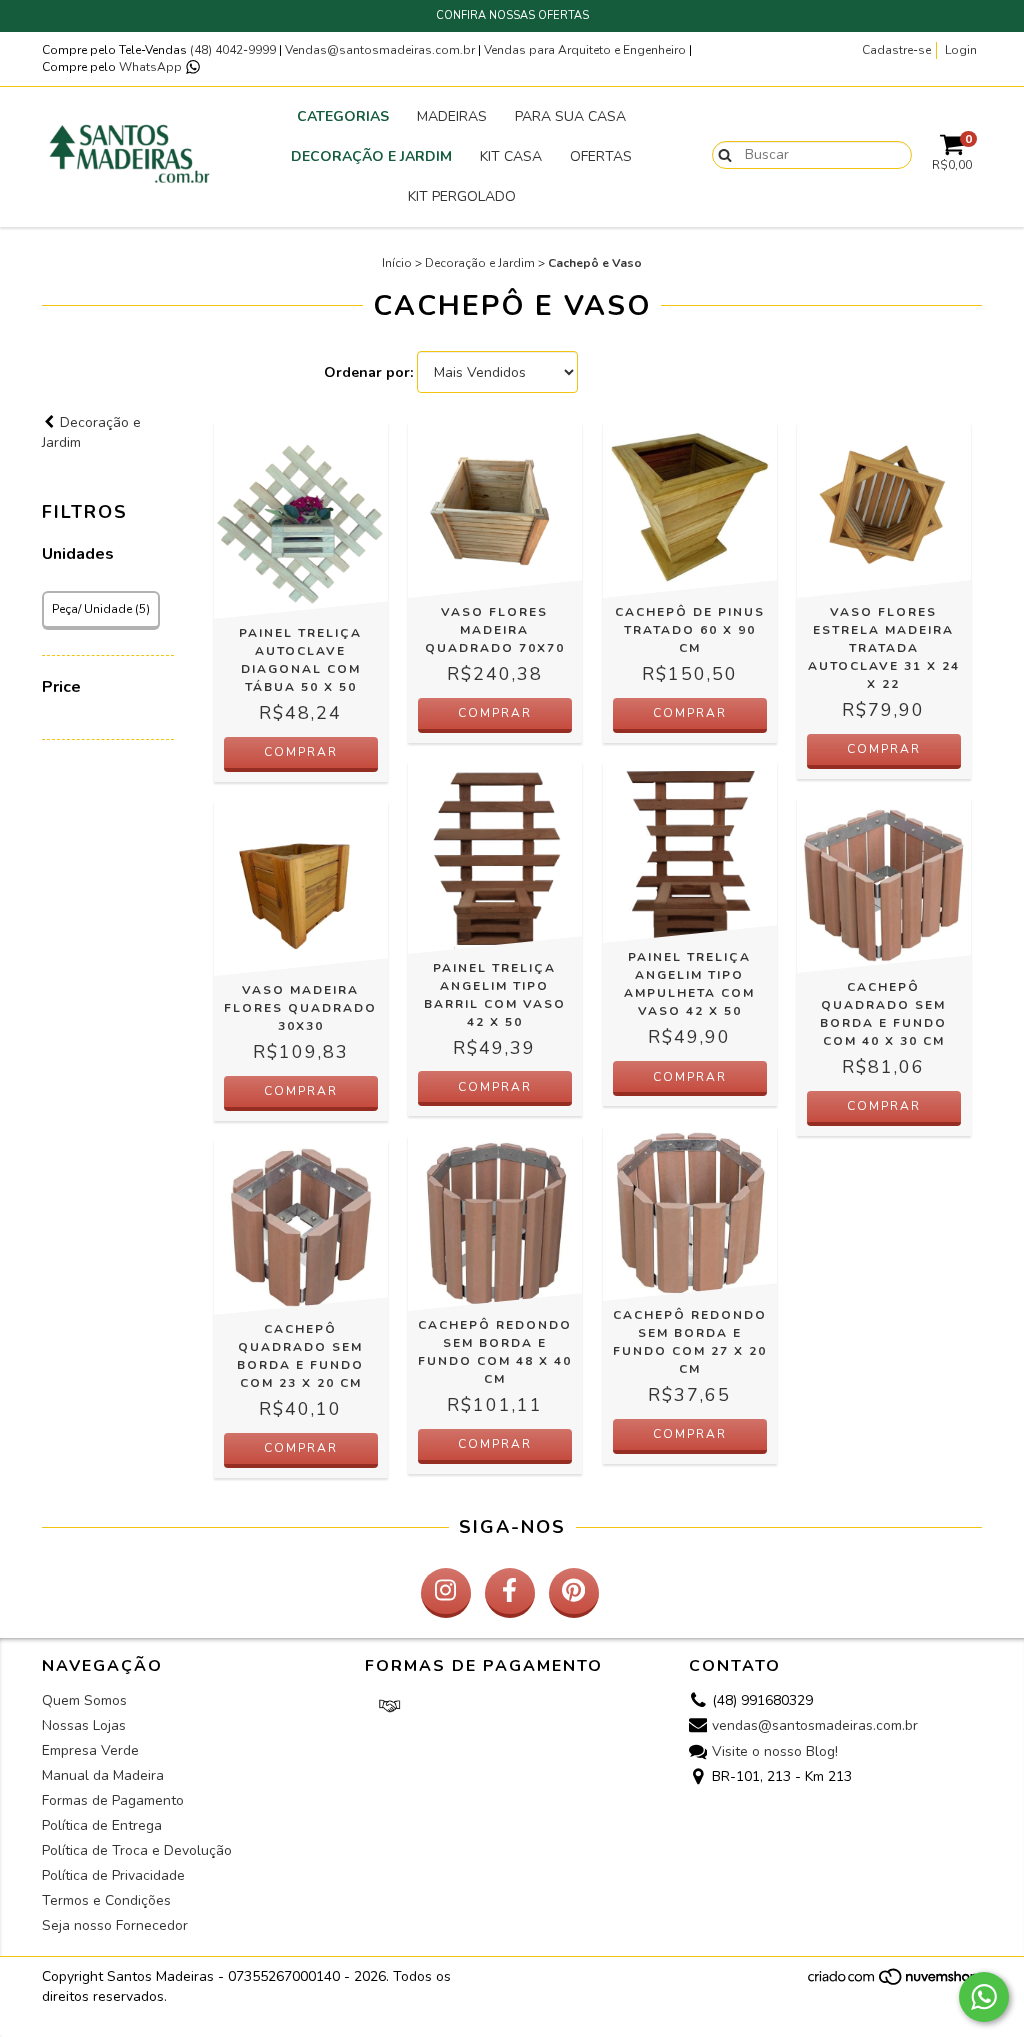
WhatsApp (152, 67)
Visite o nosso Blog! (775, 1751)
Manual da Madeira (103, 1775)
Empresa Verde (90, 1750)
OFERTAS (601, 156)
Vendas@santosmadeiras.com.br (380, 50)
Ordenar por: (368, 372)
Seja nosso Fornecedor (115, 1925)
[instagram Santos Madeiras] (446, 1593)
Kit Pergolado (462, 196)
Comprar (690, 713)
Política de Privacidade (113, 1875)
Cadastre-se (896, 50)
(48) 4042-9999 (234, 50)
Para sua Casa (570, 116)
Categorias (343, 116)
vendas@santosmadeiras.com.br (815, 1726)
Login (961, 50)
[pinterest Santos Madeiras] (574, 1593)
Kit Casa (511, 156)
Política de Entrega (102, 1825)
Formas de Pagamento (113, 1800)
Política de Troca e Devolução (137, 1850)
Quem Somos (84, 1700)
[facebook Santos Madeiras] (510, 1593)
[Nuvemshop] (894, 1982)
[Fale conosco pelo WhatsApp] (984, 1997)
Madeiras (452, 116)
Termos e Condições (106, 1900)
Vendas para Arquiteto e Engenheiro (585, 50)
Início (397, 263)
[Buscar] (720, 154)
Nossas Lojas (84, 1725)
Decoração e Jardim (371, 156)
